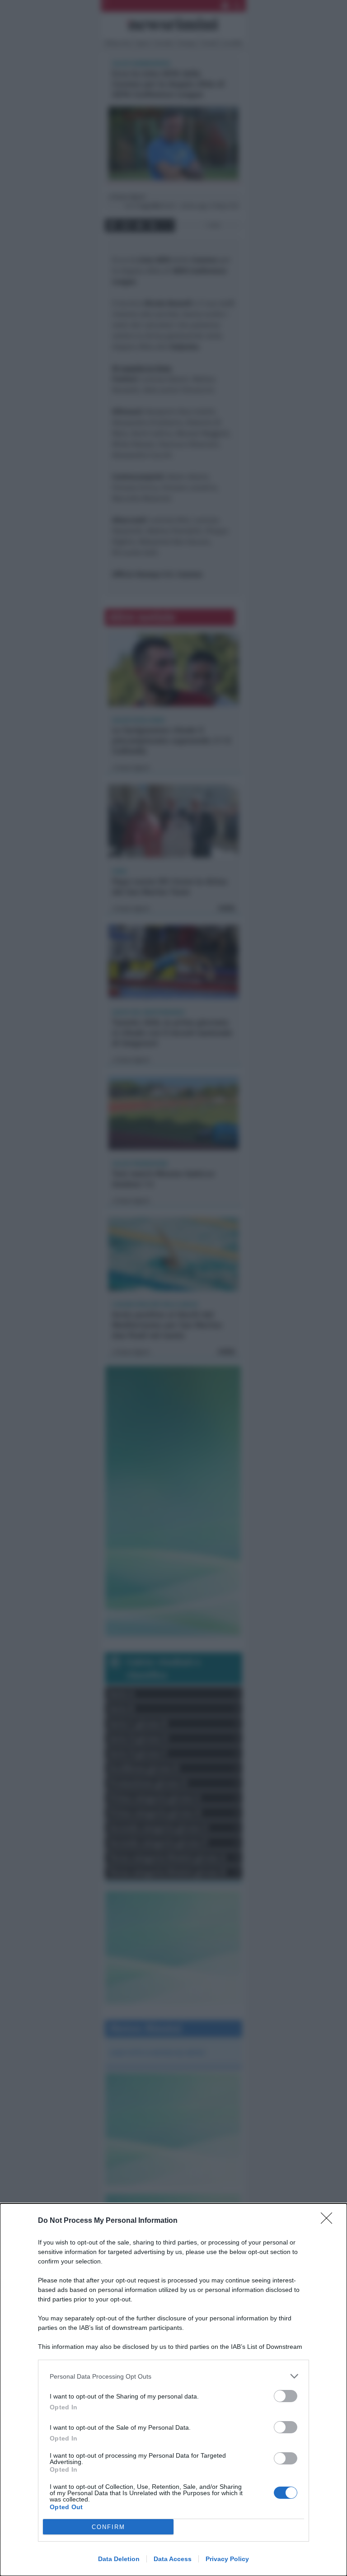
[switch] (286, 2396)
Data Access (173, 2559)
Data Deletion (119, 2559)
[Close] (329, 2221)
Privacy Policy (227, 2559)
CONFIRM (108, 2527)
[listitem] (173, 2376)
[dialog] (173, 2390)
